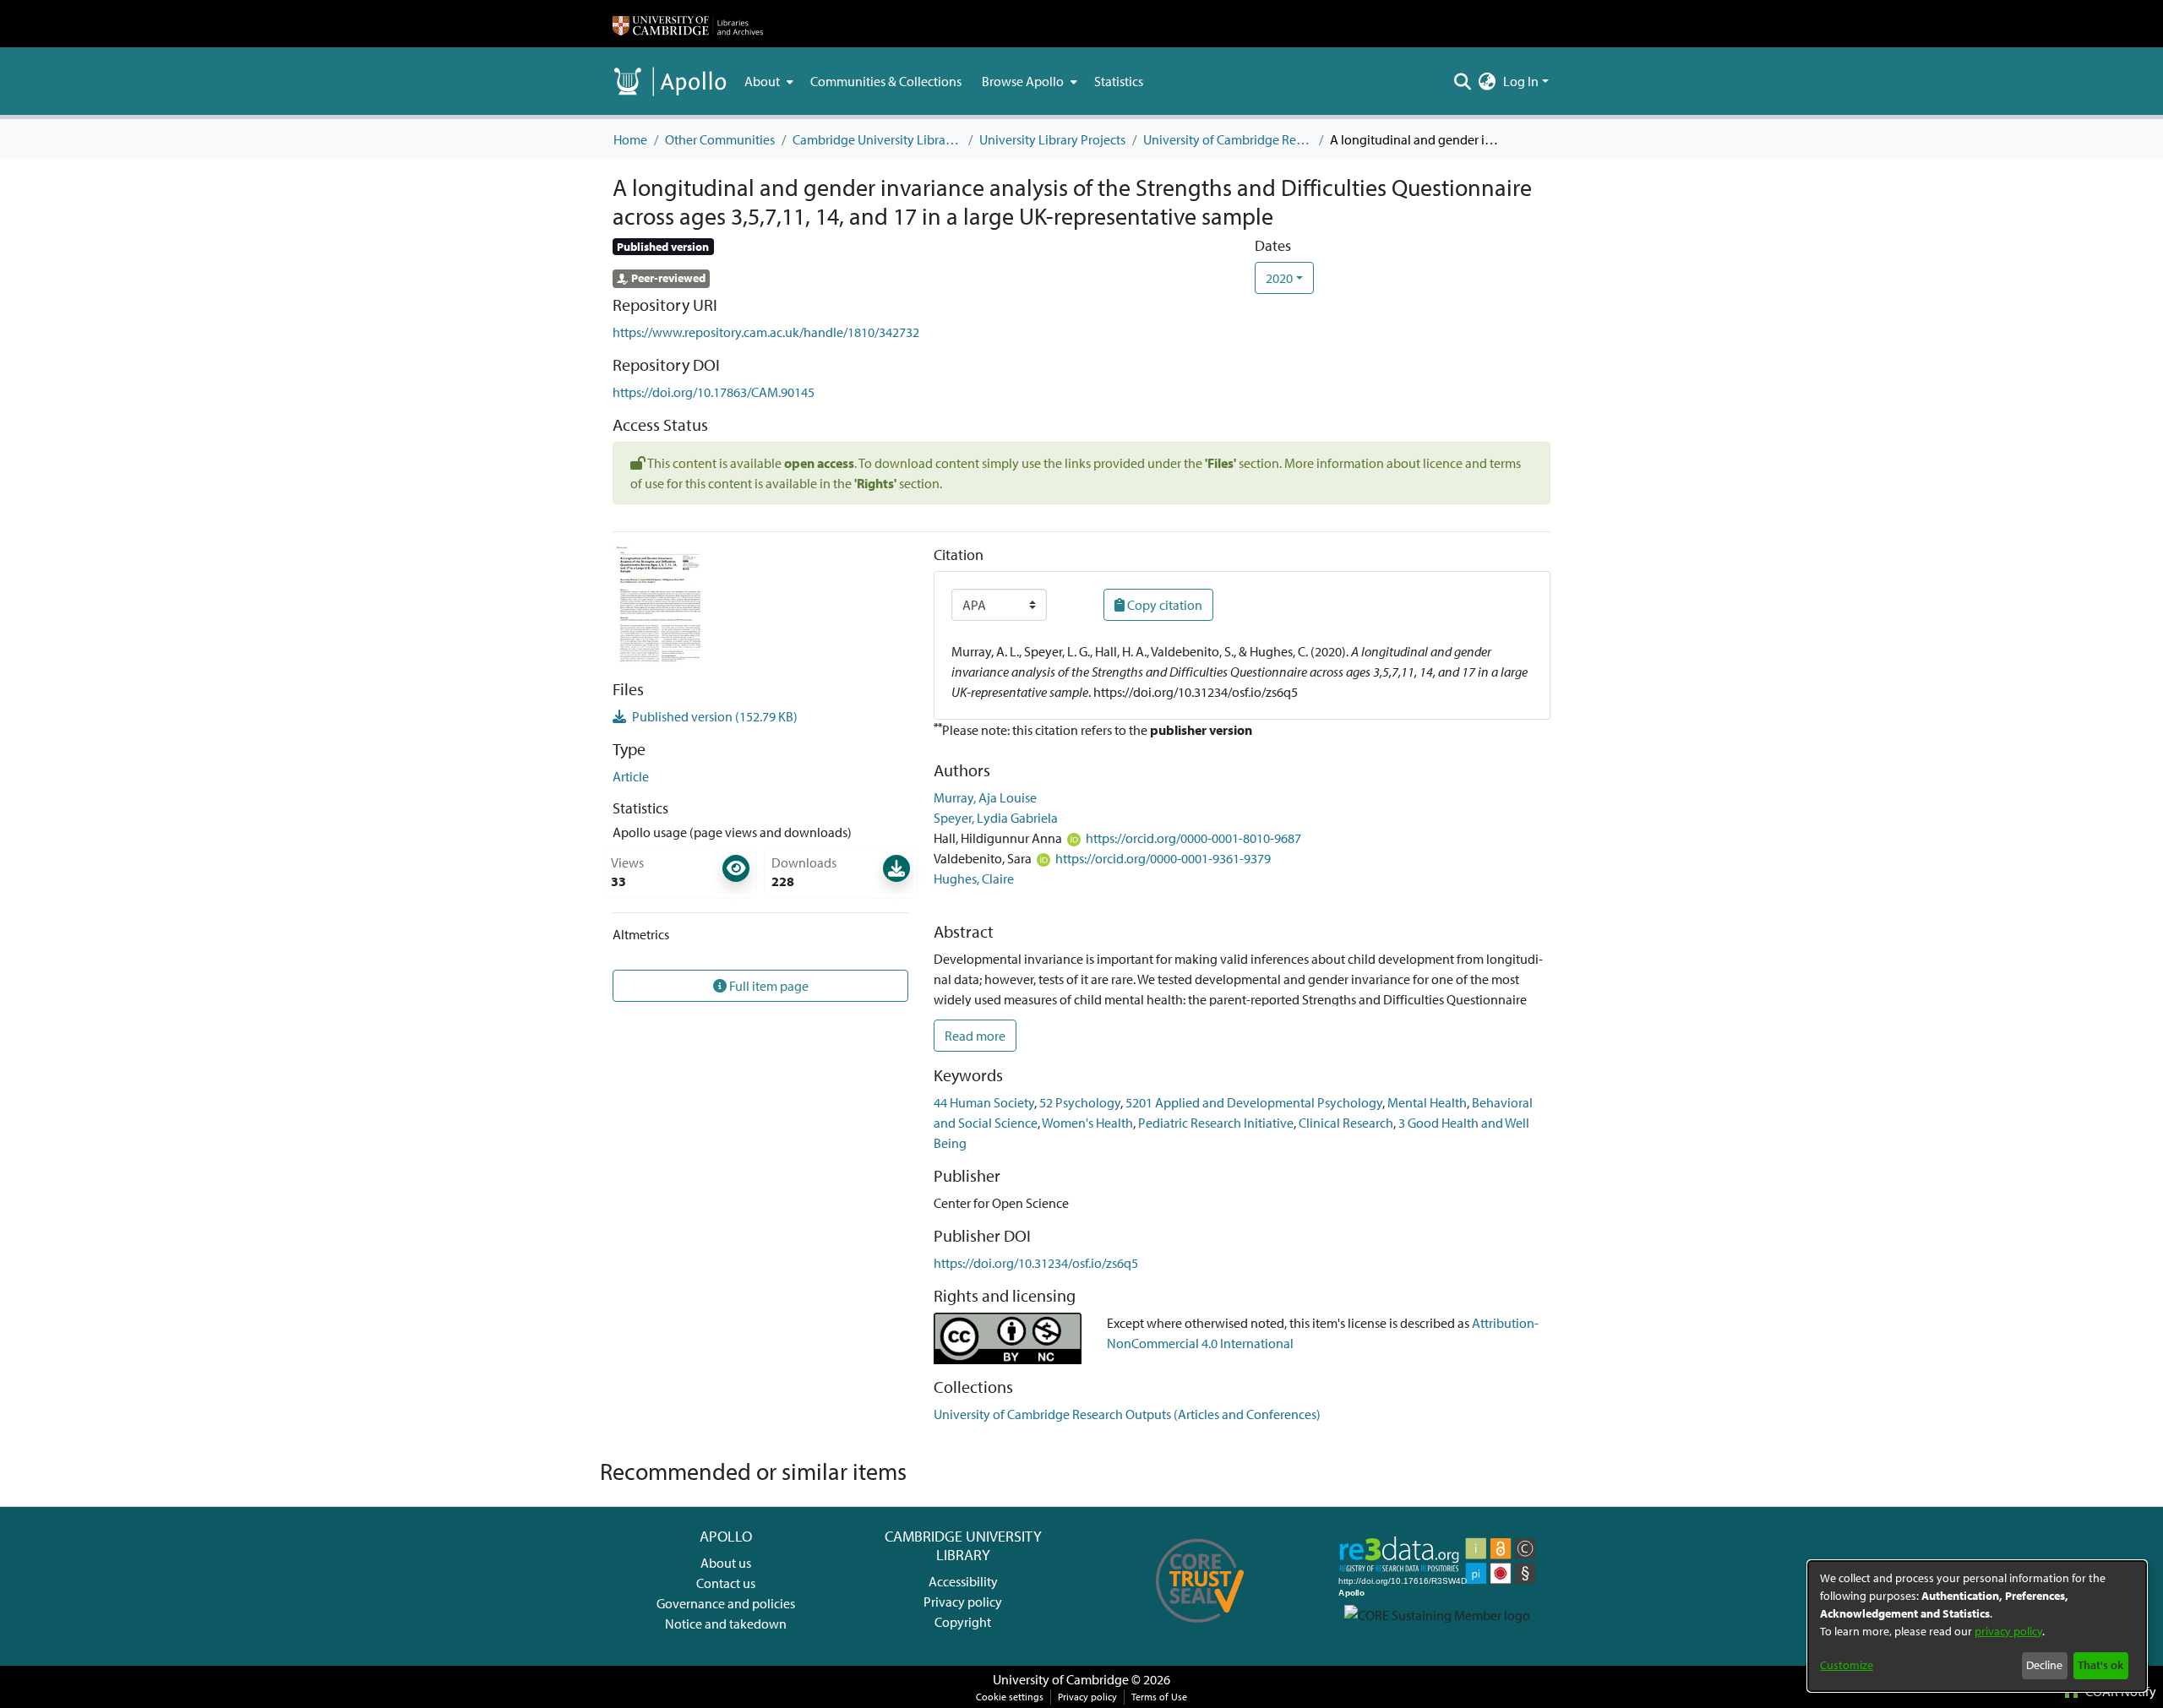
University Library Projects (1052, 139)
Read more (975, 1036)
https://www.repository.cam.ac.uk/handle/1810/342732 (766, 332)
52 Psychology (1080, 1102)
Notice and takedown (726, 1624)
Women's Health (1087, 1123)
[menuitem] (767, 81)
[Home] (688, 24)
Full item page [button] (768, 986)
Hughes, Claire (974, 878)
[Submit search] (1463, 81)
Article (631, 776)
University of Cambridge (1061, 1679)
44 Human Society (984, 1102)
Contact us (726, 1583)
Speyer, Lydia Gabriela (996, 818)
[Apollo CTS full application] (1200, 1629)
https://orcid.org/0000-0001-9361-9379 (1163, 858)
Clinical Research (1346, 1123)
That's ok (2100, 1665)
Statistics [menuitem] (1119, 81)
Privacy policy (963, 1602)
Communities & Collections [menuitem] (886, 81)
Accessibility (963, 1581)
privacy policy (2008, 1631)
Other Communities (720, 139)
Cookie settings (1010, 1697)
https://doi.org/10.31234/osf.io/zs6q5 (1036, 1263)
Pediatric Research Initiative (1216, 1123)
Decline (2044, 1665)
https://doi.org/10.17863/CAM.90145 (714, 392)
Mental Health (1427, 1102)
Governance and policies (726, 1603)
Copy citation (1163, 605)
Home (630, 139)
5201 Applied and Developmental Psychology (1254, 1102)
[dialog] (1977, 1626)
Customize (1847, 1665)
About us (726, 1563)
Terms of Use (1159, 1697)
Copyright (963, 1622)
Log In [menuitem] (1521, 81)
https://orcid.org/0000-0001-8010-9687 (1193, 838)
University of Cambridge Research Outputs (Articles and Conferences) (1228, 139)
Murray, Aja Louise (985, 797)
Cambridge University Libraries (877, 139)
